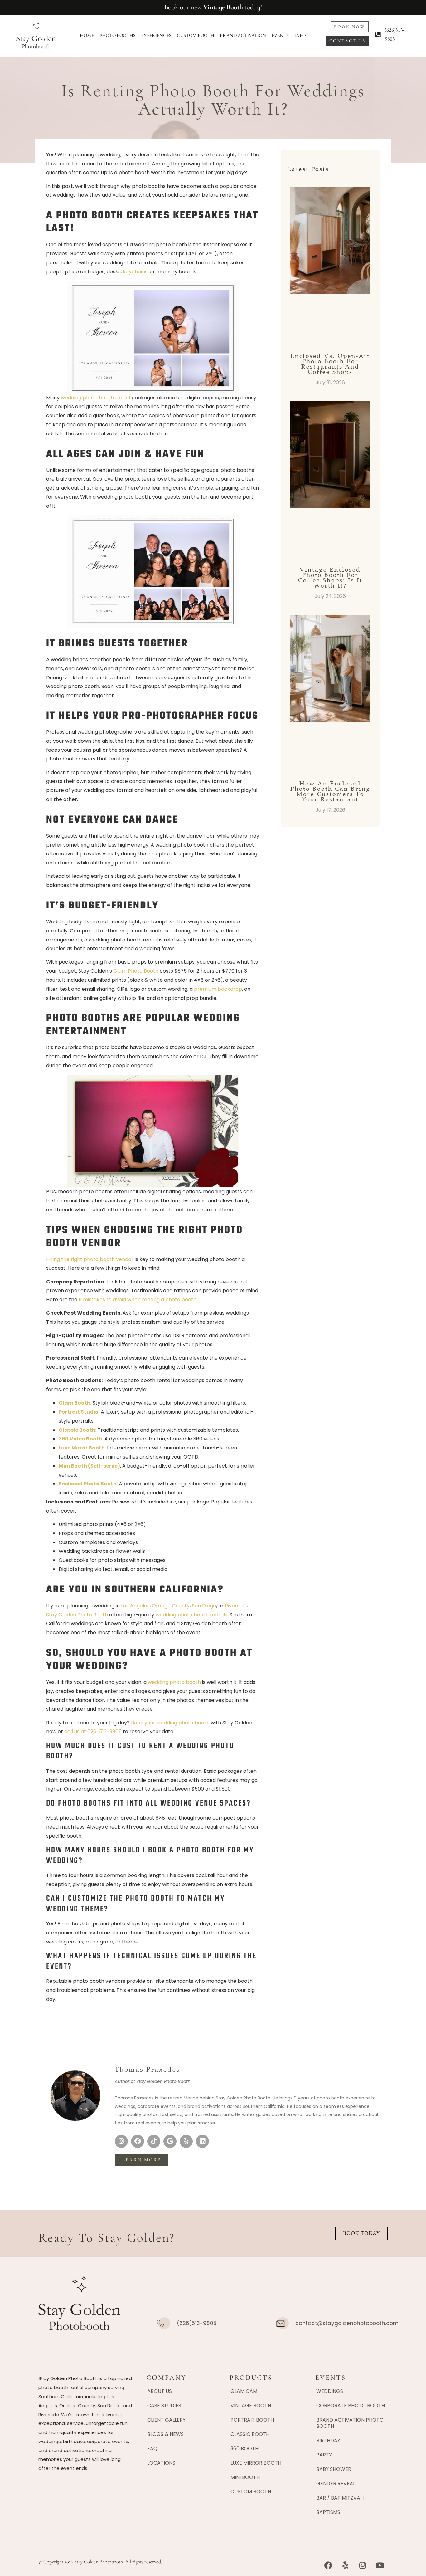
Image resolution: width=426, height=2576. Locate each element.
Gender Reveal (336, 2483)
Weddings (330, 2391)
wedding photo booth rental (95, 398)
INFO (300, 35)
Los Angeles (135, 1606)
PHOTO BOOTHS (117, 35)
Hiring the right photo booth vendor (90, 1259)
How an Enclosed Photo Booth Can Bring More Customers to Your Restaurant (330, 791)
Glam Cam (244, 2391)
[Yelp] (186, 2141)
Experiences (156, 35)
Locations (161, 2463)
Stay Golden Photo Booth (77, 1615)
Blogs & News (165, 2434)
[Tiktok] (154, 2141)
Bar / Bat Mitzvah (340, 2498)
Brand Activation (243, 35)
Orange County (171, 1606)
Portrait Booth (252, 2420)
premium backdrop (218, 989)
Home (87, 35)
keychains (135, 272)
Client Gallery (166, 2420)
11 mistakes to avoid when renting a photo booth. (138, 1300)
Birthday (328, 2440)
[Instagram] (121, 2141)
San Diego (204, 1606)
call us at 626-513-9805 (93, 1731)
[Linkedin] (202, 2141)
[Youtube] (380, 2565)
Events (280, 35)
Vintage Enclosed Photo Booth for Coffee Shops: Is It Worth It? (330, 577)
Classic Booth (250, 2434)
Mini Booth (245, 2477)
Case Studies (164, 2405)
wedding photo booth (174, 1682)
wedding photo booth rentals (191, 1615)
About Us (160, 2391)
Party (324, 2455)
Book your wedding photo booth (170, 1723)
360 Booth (244, 2449)
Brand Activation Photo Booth (350, 2423)
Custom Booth (196, 35)
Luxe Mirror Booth (256, 2463)
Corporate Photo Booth (351, 2405)
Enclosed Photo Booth (88, 1484)
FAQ (152, 2449)
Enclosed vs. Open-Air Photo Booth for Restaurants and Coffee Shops (330, 364)
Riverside (236, 1606)
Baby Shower (334, 2469)
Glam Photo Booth (136, 971)
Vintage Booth (223, 7)
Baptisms (328, 2512)
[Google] (170, 2141)
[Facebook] (138, 2141)
